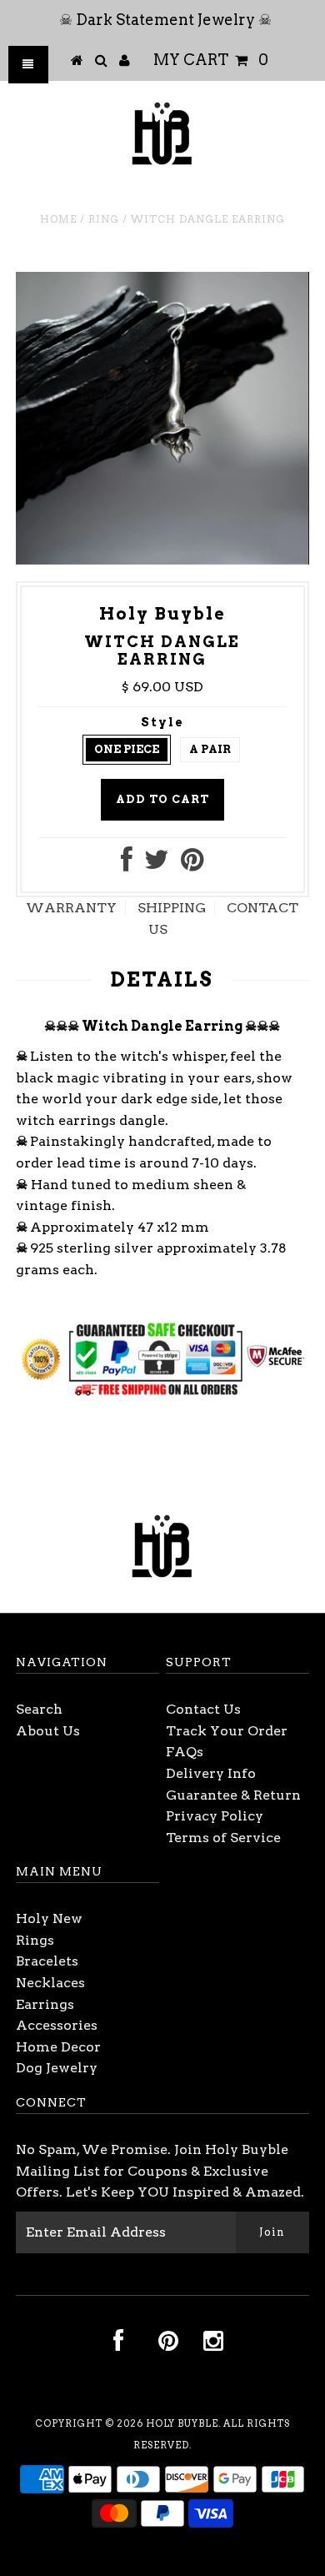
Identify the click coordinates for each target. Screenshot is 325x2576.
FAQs (185, 1752)
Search (39, 1709)
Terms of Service (223, 1838)
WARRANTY (71, 908)
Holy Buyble (182, 2423)
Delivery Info (211, 1773)
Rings (35, 1940)
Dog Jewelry (57, 2068)
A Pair (210, 749)
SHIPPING (172, 908)
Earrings (45, 2004)
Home (58, 219)
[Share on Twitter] (157, 864)
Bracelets (47, 1961)
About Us (48, 1731)
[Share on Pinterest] (192, 864)
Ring (104, 219)
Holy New (49, 1918)
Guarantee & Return (233, 1795)
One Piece (127, 749)
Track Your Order (227, 1731)
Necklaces (50, 1983)
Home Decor (58, 2047)
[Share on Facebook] (127, 864)
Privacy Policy (215, 1816)
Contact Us (203, 1709)
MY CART (211, 60)
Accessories (57, 2025)
